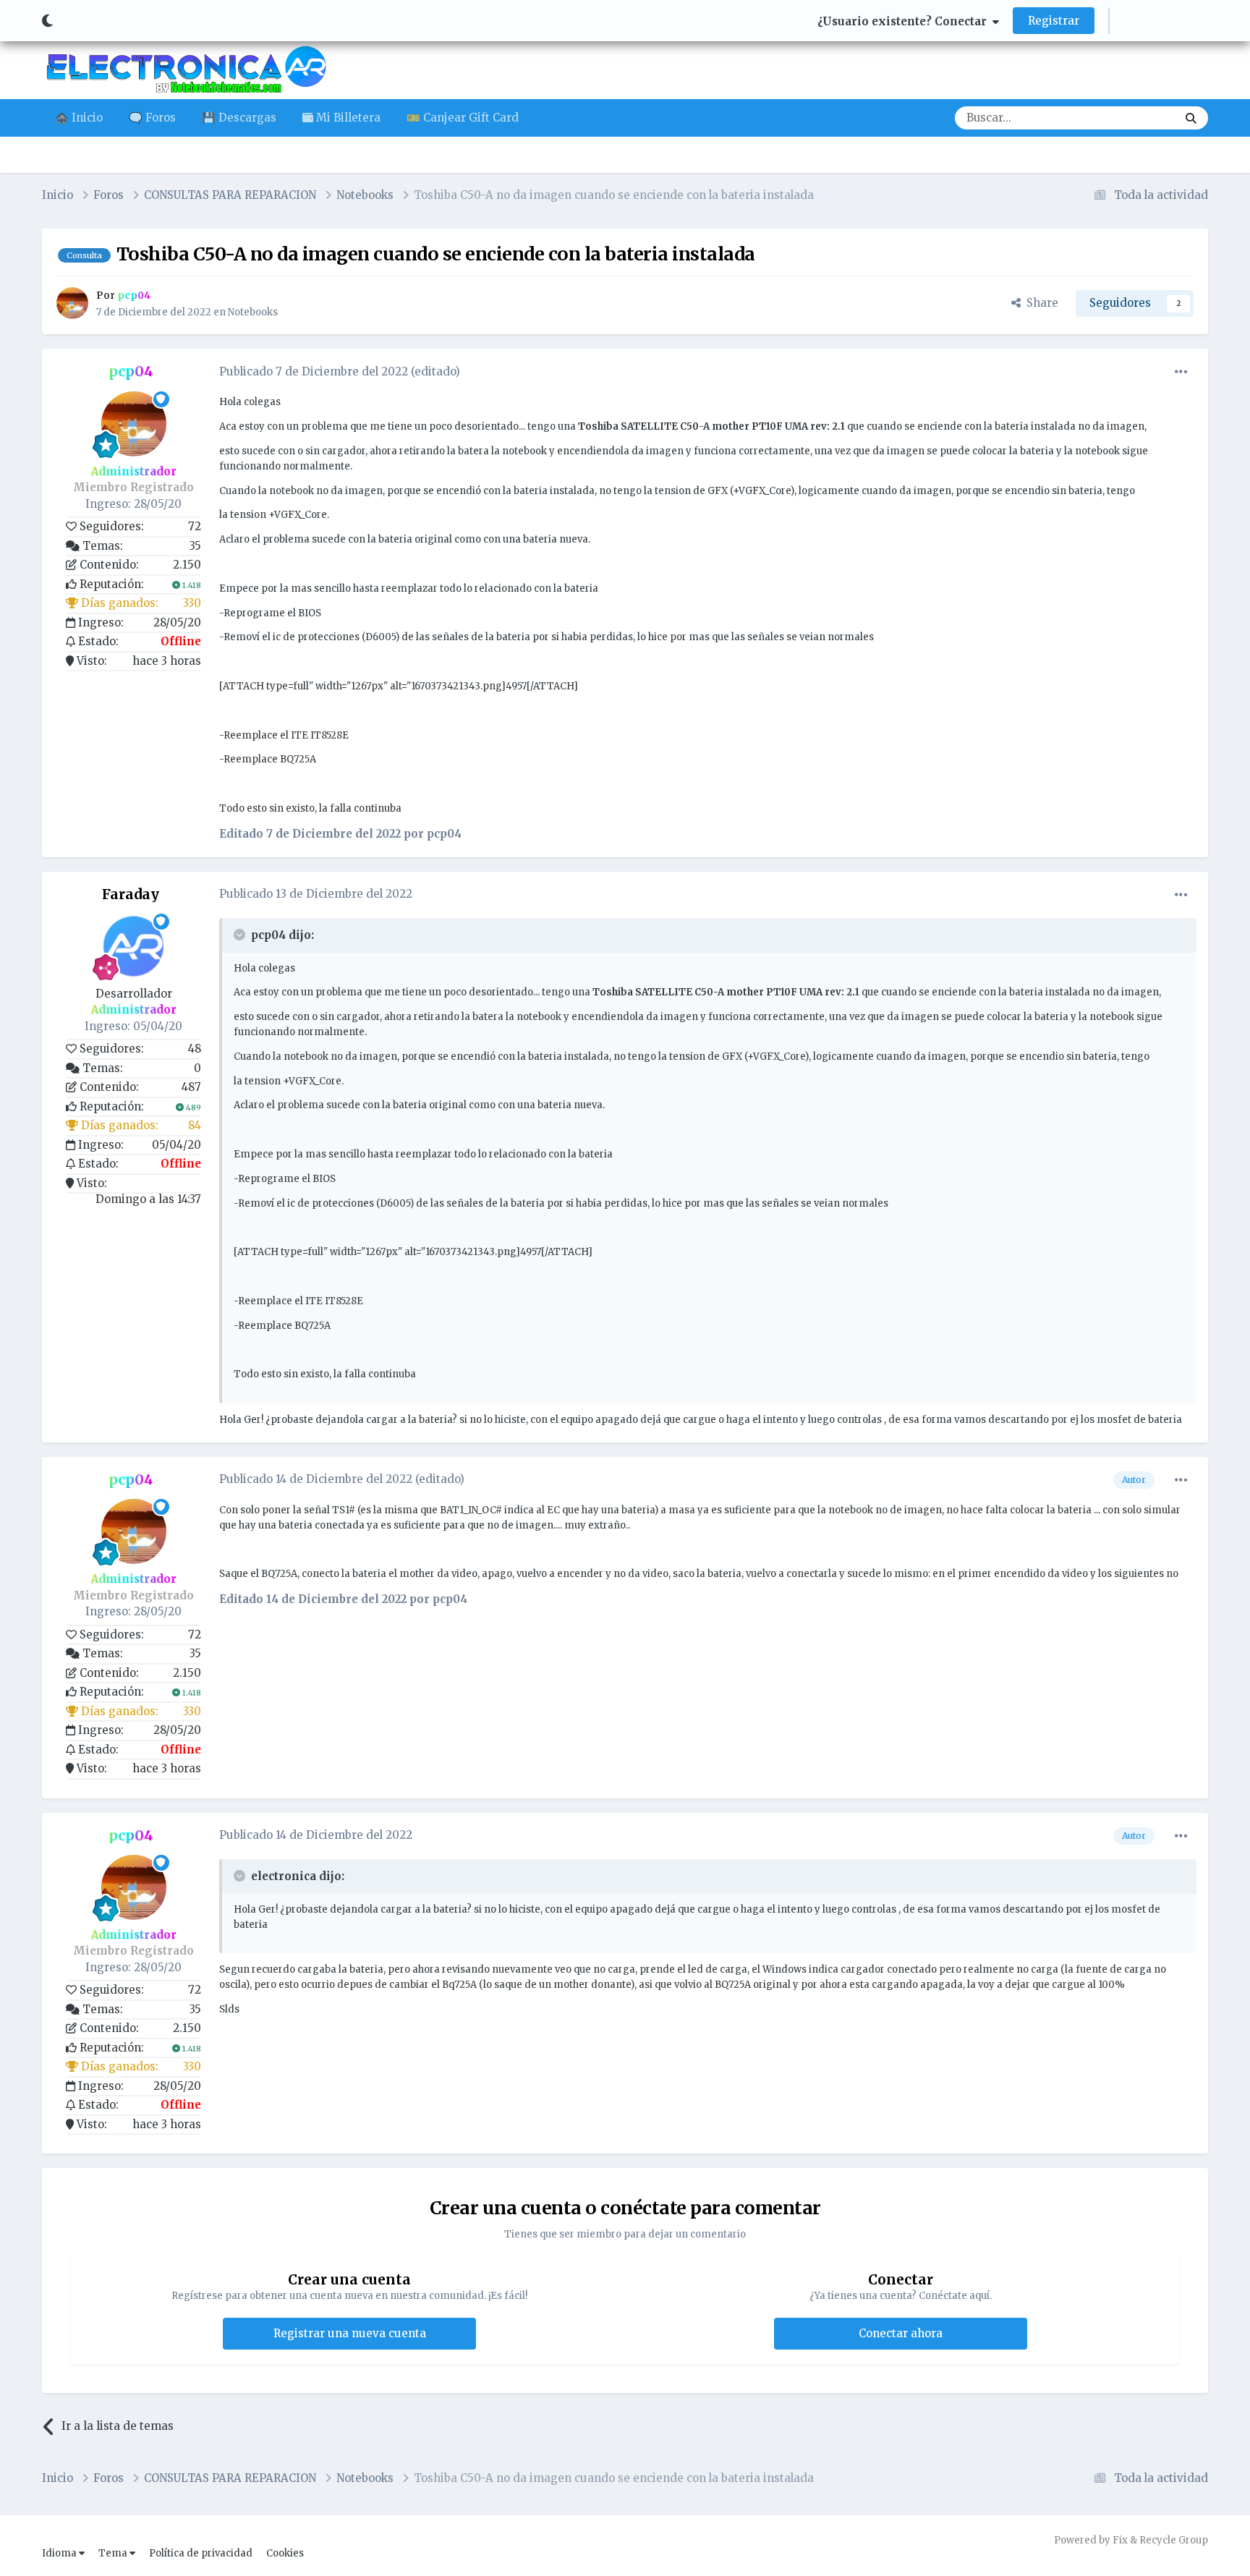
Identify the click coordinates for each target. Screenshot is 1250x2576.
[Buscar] (1191, 118)
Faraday (131, 894)
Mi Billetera (347, 118)
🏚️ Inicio (79, 118)
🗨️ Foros (152, 118)
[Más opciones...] (1181, 372)
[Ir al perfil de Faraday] (134, 946)
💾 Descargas (239, 118)
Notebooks (253, 312)
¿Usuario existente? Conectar (905, 21)
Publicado (314, 371)
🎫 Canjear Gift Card (463, 118)
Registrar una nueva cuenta (350, 2333)
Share (1039, 303)
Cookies (285, 2553)
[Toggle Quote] (241, 935)
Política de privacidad (201, 2553)
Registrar (1054, 21)
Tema (114, 2553)
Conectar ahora (901, 2333)
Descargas (1131, 118)
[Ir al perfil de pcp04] (72, 303)
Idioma (60, 2553)
